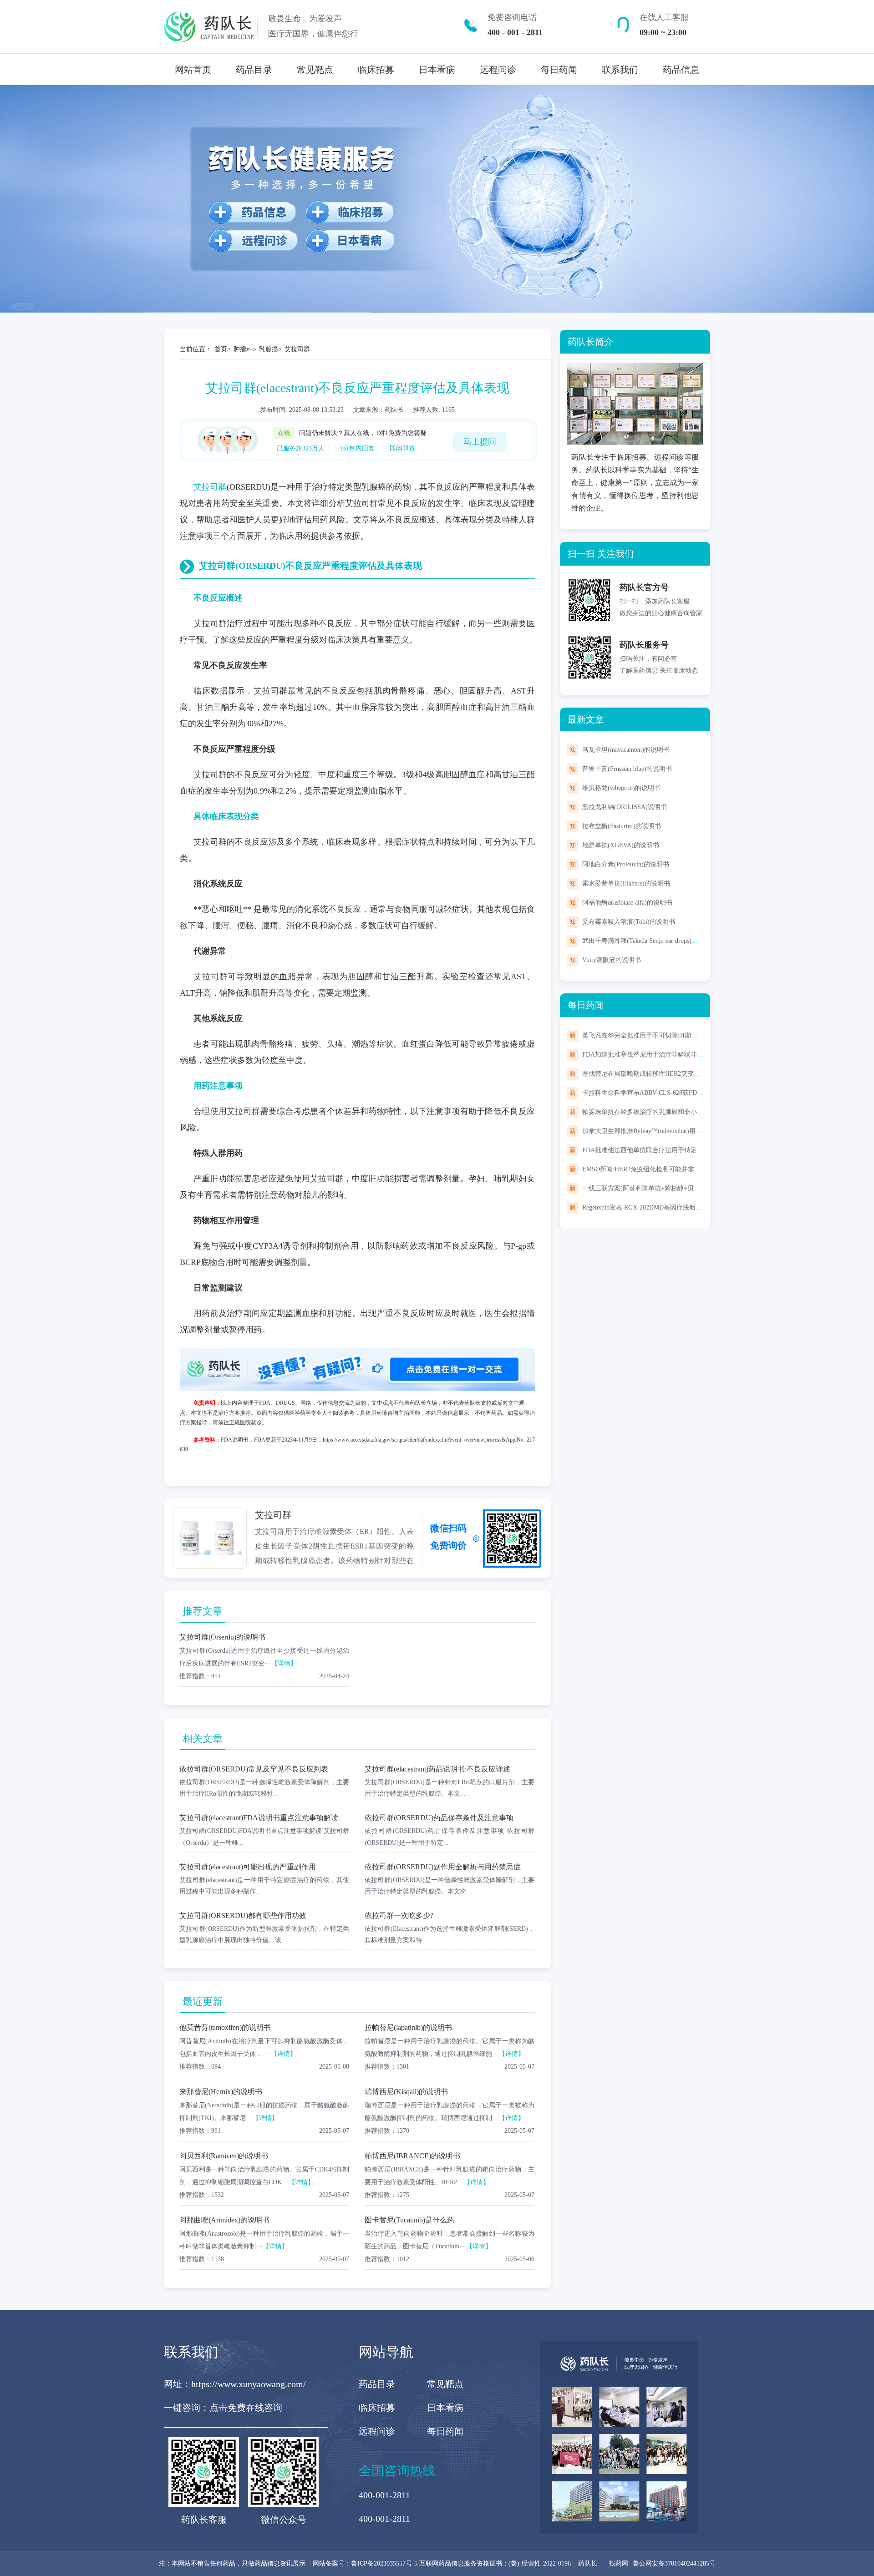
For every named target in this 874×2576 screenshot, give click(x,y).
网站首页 (193, 70)
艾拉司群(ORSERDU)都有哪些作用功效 (243, 1916)
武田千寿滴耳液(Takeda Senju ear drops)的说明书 (650, 941)
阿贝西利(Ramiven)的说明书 (224, 2156)
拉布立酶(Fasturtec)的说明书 (622, 826)
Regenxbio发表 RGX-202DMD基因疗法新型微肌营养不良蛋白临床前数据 (683, 1207)
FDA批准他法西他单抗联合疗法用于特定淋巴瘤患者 (655, 1150)
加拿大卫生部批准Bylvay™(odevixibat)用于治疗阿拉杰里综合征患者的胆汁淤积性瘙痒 (703, 1131)
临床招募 (376, 70)
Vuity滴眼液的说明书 (612, 960)
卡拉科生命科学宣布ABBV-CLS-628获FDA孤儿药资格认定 (664, 1093)
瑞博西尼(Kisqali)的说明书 (406, 2092)
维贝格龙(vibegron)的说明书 (621, 788)
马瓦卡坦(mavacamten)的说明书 (626, 750)
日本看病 (437, 70)
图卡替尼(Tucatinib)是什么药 (409, 2220)
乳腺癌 (269, 349)
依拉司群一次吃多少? (399, 1916)
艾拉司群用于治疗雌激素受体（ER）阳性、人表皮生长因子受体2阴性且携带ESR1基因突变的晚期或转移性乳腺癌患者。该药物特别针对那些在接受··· (334, 1553)
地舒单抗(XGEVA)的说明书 (621, 845)
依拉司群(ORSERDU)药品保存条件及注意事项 (439, 1818)
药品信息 (681, 70)
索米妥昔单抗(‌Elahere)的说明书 (626, 883)
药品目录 (254, 70)
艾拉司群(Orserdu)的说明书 (222, 1637)
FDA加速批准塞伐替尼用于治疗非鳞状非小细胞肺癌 (655, 1055)
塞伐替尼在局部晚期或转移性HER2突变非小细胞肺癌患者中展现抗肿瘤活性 (689, 1074)
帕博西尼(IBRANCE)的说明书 (412, 2156)
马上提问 (480, 442)
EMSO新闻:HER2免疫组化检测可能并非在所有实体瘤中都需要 (670, 1169)
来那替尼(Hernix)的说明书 (221, 2092)
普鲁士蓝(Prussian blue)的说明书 (627, 769)
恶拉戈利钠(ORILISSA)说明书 (625, 807)
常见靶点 (315, 70)
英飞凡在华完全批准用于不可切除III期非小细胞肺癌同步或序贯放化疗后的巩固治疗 (700, 1035)
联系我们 (620, 70)
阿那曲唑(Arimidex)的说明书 (224, 2220)
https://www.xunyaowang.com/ (249, 2384)
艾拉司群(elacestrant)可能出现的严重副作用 (248, 1867)
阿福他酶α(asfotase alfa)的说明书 (627, 903)
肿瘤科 (243, 349)
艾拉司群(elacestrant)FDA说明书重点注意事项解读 (259, 1818)
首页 (221, 349)
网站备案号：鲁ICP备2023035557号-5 (366, 2563)
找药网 (619, 2563)
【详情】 (284, 1663)
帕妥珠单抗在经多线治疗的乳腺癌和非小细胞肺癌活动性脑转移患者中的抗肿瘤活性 (700, 1112)
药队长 (588, 2563)
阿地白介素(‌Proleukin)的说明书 (626, 864)
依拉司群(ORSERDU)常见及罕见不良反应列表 (254, 1769)
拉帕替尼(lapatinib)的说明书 (408, 2027)
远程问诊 (498, 70)
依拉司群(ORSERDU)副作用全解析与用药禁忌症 (443, 1867)
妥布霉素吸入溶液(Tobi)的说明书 (629, 922)
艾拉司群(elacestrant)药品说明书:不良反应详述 (437, 1769)
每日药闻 (559, 70)
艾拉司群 (297, 349)
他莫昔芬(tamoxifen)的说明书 (225, 2027)
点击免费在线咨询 (246, 2408)
